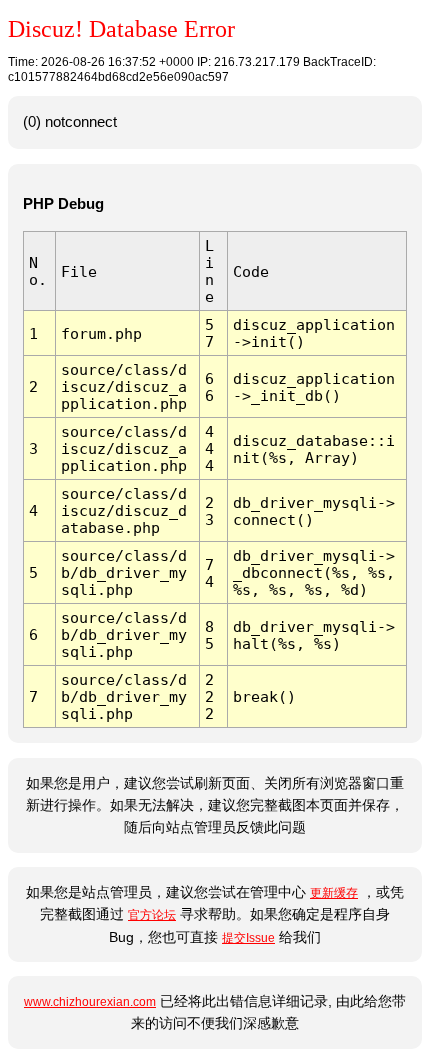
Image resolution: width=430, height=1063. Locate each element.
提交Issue (248, 938)
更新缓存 (334, 893)
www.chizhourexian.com (90, 1002)
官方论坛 (152, 915)
